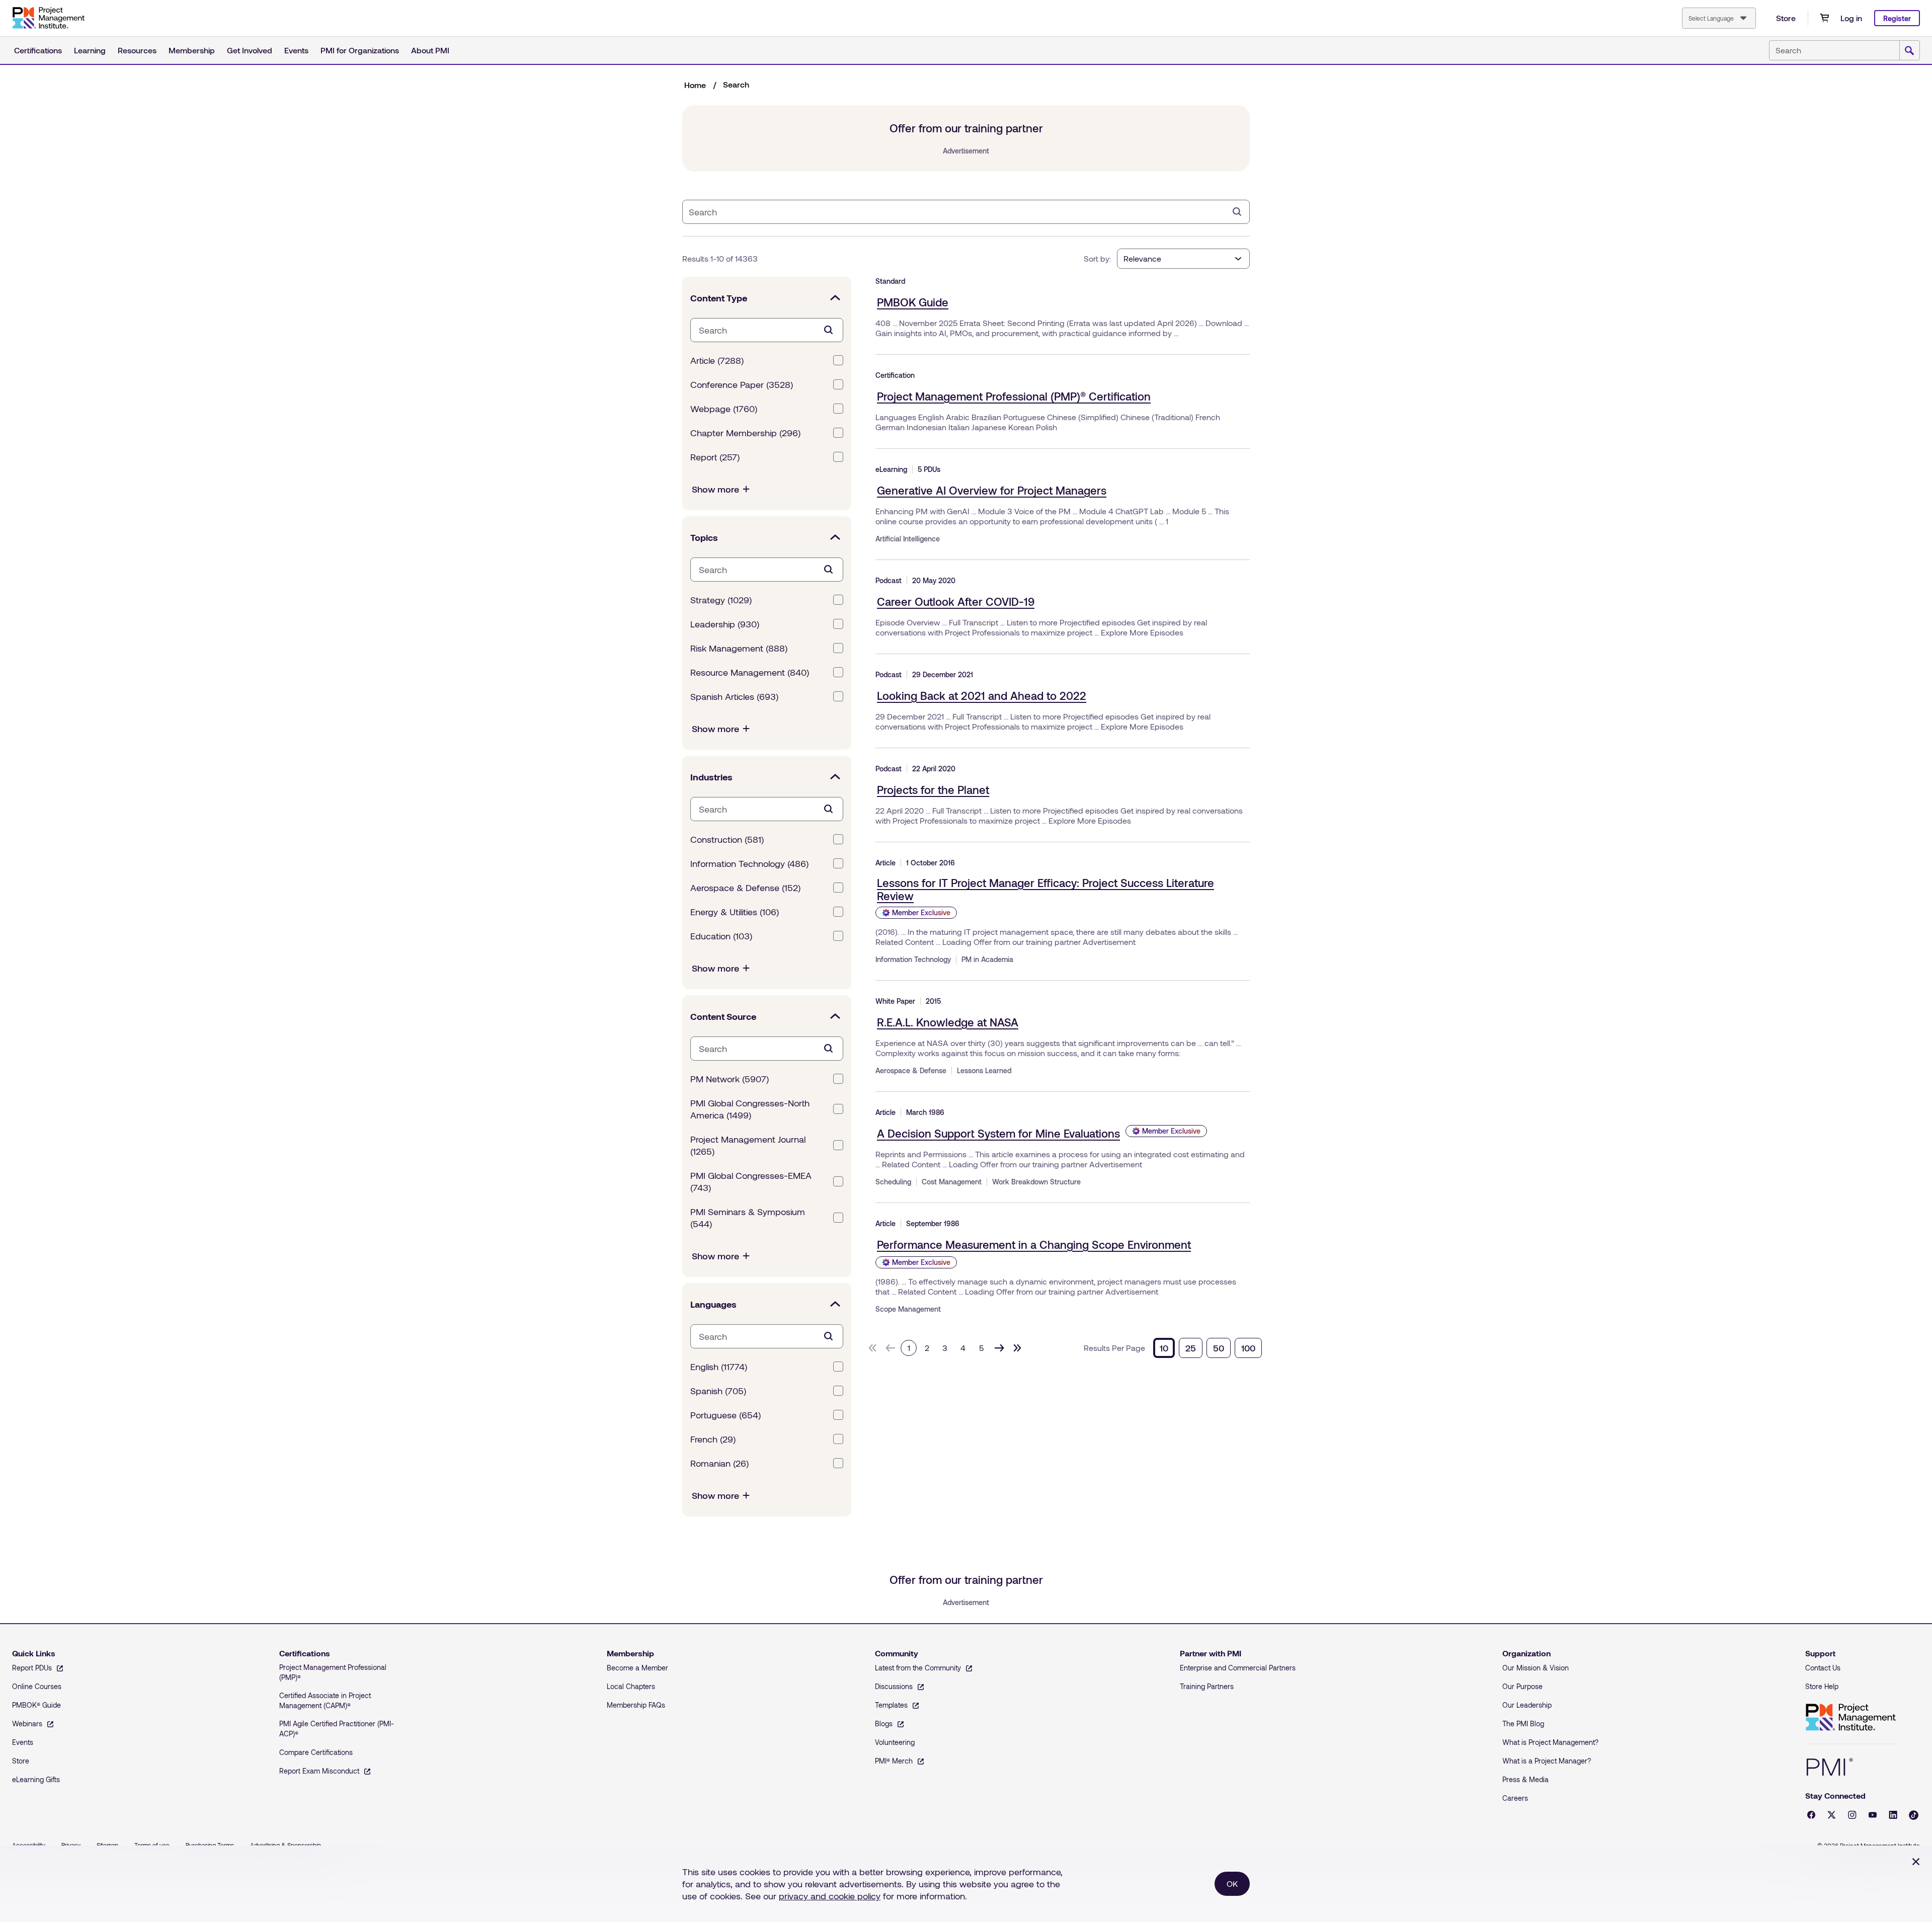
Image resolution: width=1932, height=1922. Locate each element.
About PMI (430, 50)
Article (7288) (717, 360)
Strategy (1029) (721, 600)
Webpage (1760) (724, 409)
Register (1897, 18)
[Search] (1237, 212)
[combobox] (1719, 18)
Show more (715, 489)
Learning (90, 50)
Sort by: (1097, 258)
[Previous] (891, 1348)
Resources (137, 50)
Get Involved (250, 50)
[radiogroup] (1207, 1348)
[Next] (999, 1348)
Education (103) (721, 936)
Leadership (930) (725, 624)
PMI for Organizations (360, 50)
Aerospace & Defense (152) (745, 888)
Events (296, 50)
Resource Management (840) (750, 672)
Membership (192, 50)
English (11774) (719, 1367)
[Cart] (1824, 18)
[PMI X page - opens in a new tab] (1832, 1815)
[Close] (1916, 1862)
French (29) (713, 1439)
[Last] (1017, 1348)
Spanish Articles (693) (734, 696)
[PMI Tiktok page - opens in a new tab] (1914, 1815)
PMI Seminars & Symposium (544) (748, 1218)
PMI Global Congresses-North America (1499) (750, 1109)
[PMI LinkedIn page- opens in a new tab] (1893, 1815)
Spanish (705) (718, 1391)
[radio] (1164, 1348)
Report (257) (715, 457)
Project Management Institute (1850, 1717)
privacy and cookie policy (830, 1896)
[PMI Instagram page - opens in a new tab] (1852, 1815)
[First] (872, 1348)
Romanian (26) (719, 1463)
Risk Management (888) (739, 648)
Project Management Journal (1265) (748, 1145)
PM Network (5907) (730, 1079)
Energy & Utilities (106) (735, 912)
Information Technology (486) (749, 863)
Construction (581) (727, 839)
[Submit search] (1909, 51)
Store (1786, 18)
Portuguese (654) (726, 1415)
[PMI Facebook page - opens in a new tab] (1811, 1815)
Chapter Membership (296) (745, 433)
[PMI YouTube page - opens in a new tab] (1873, 1815)
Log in (1851, 18)
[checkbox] (838, 360)
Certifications (38, 50)
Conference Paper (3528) (742, 384)
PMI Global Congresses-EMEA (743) (751, 1181)
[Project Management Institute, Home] (48, 18)
